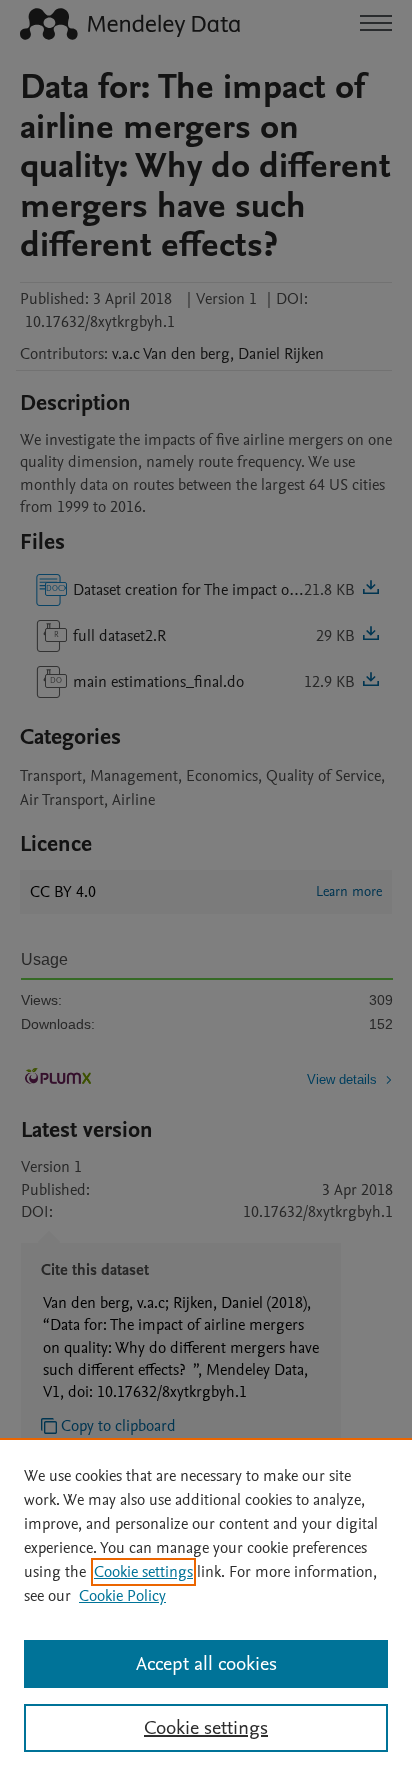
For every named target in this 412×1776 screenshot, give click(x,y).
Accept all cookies (206, 1664)
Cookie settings (143, 1572)
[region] (206, 1607)
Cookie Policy (122, 1596)
